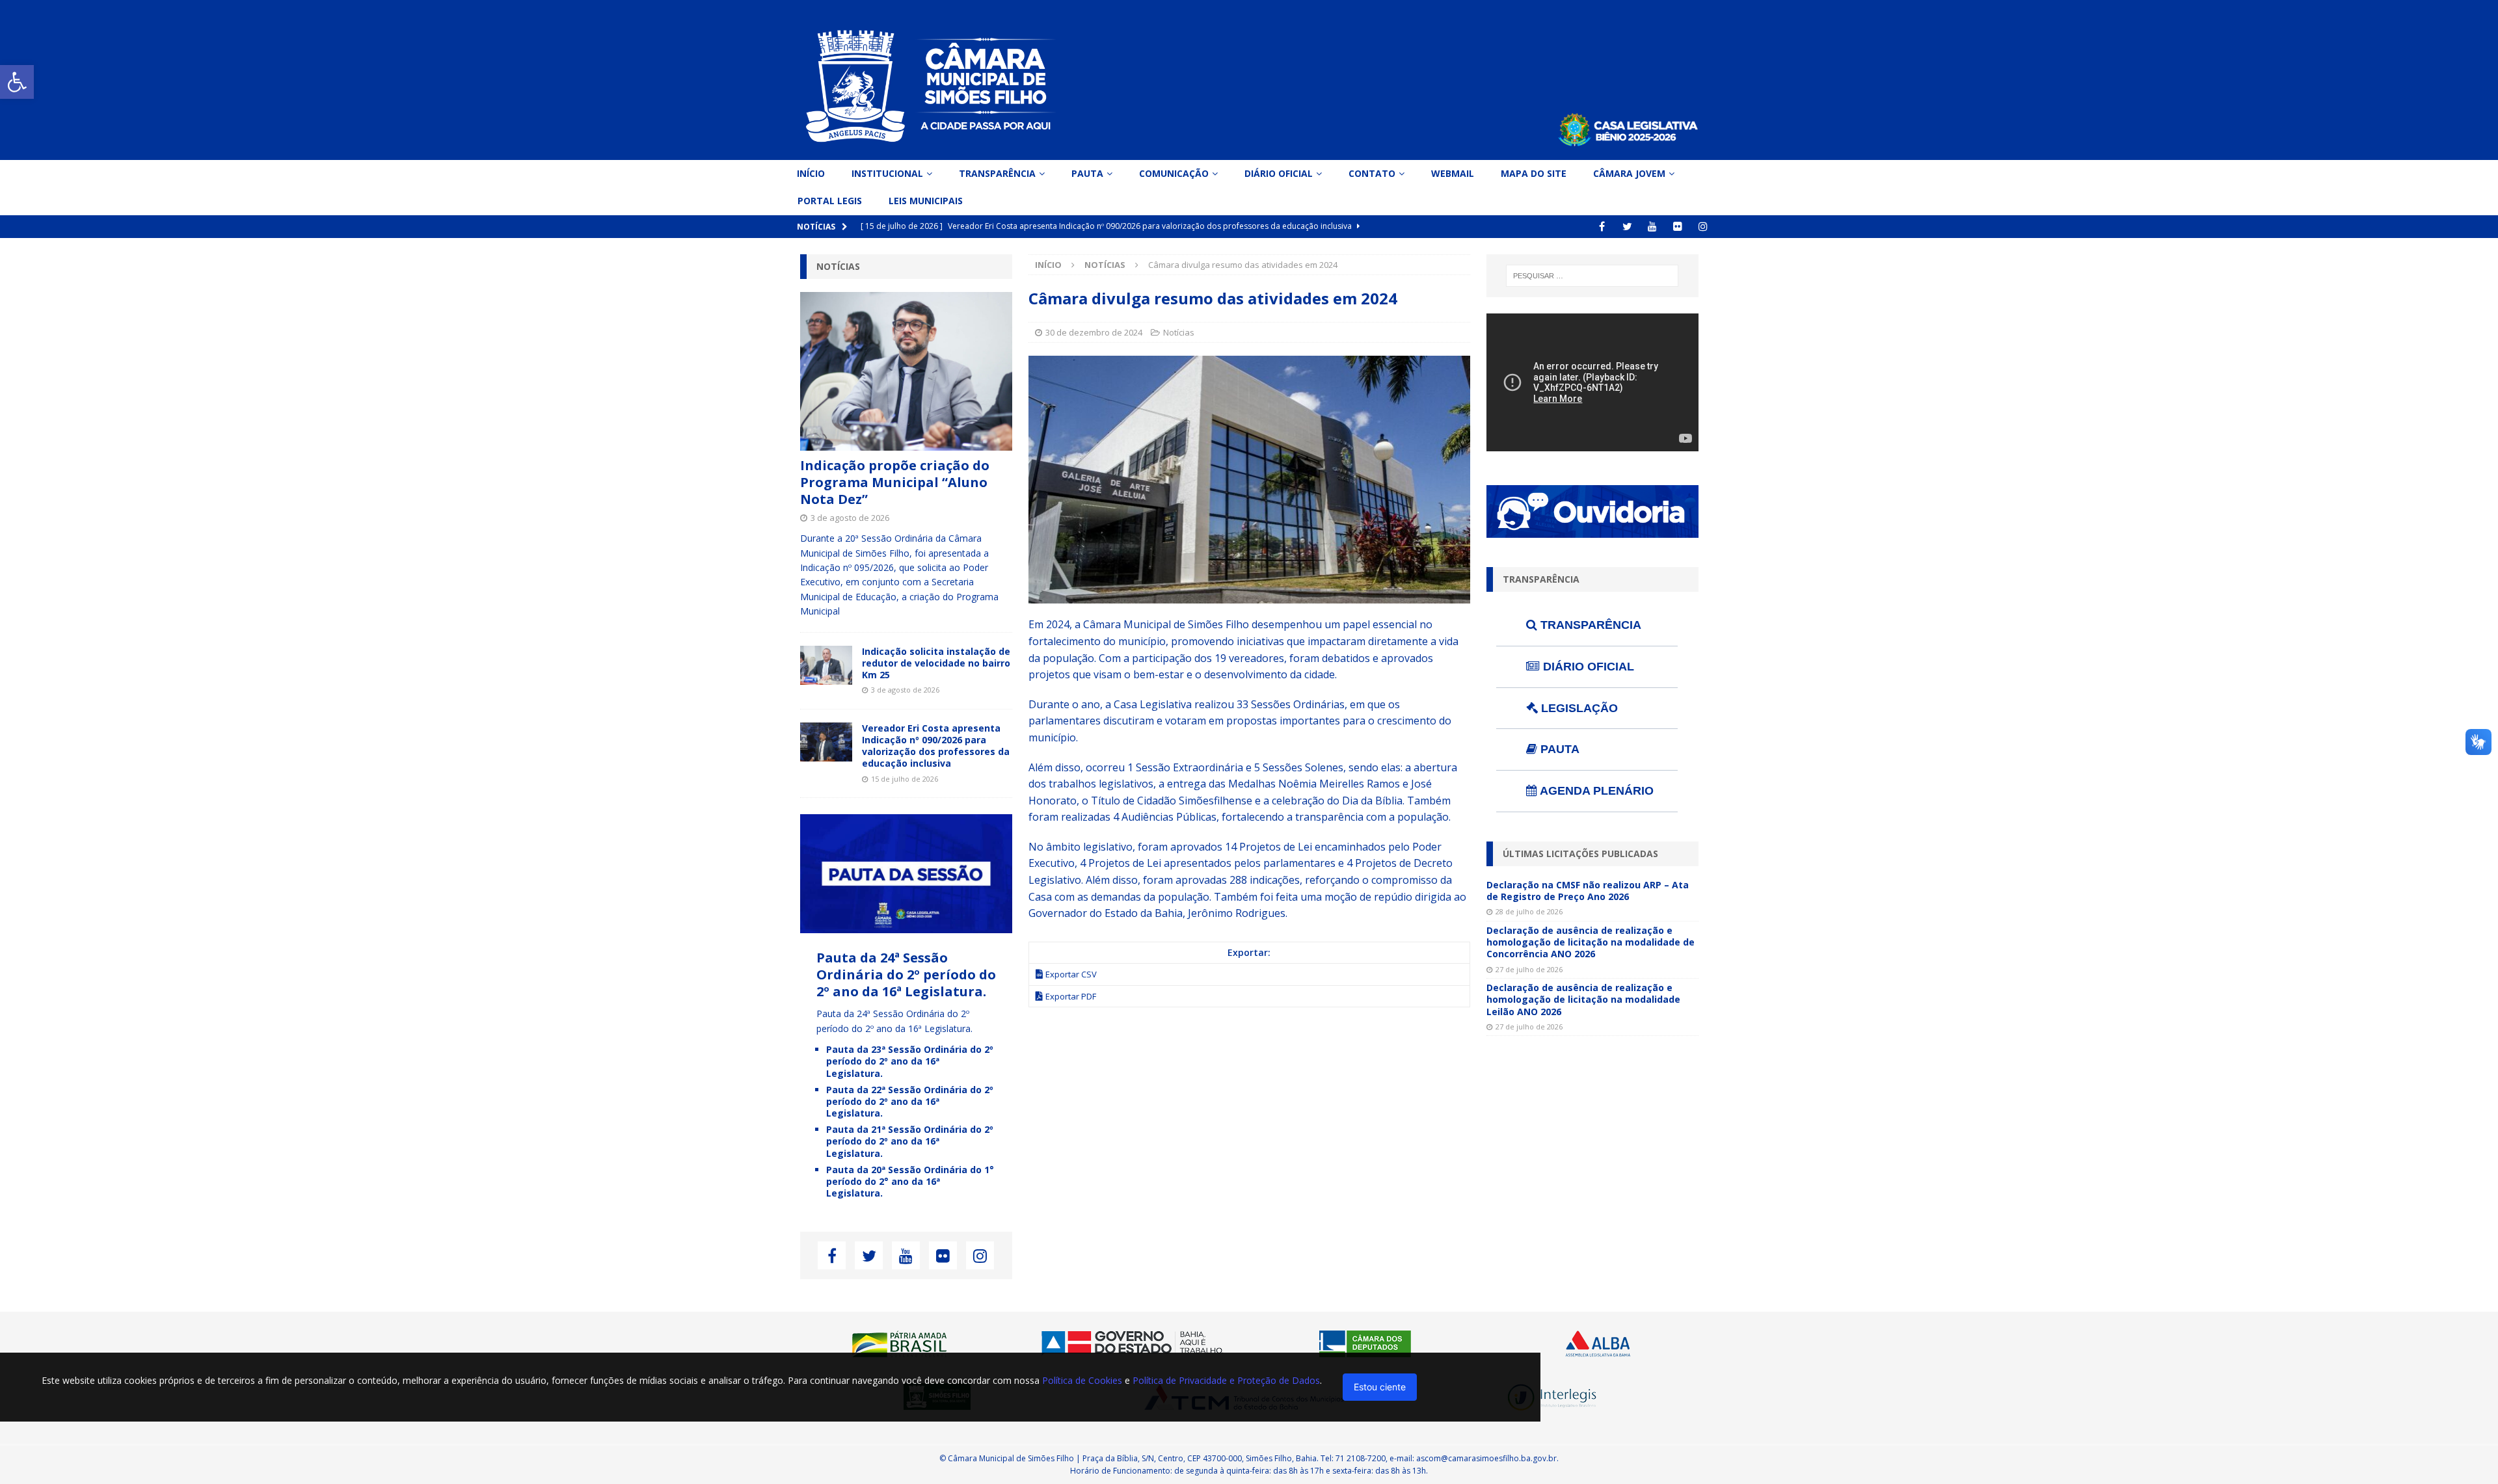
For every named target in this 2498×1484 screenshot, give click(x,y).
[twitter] (1627, 227)
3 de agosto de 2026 (850, 518)
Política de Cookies (1082, 1380)
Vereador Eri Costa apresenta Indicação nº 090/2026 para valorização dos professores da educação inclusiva (936, 746)
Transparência (997, 173)
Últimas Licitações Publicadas (1580, 854)
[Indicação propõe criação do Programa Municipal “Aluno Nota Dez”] (906, 372)
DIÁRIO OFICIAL (1587, 667)
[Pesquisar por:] (1592, 276)
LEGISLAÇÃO (1578, 708)
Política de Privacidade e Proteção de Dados (1226, 1380)
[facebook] (1602, 227)
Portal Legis (830, 201)
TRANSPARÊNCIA (1589, 625)
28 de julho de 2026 (1529, 911)
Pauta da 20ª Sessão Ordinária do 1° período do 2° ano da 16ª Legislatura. (910, 1181)
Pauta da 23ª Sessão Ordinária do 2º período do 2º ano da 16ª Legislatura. (910, 1061)
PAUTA (1558, 749)
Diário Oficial (1279, 173)
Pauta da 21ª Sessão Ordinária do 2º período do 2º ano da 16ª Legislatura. (910, 1141)
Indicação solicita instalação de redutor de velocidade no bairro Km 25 (936, 663)
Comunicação (1174, 173)
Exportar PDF (1071, 996)
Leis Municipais (926, 201)
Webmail (1453, 173)
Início (811, 173)
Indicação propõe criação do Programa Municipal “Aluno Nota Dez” (895, 482)
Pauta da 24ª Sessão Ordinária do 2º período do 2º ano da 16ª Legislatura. (906, 974)
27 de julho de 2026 (1529, 969)
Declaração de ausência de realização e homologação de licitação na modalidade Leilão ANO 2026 (1583, 999)
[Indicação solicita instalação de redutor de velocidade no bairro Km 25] (826, 665)
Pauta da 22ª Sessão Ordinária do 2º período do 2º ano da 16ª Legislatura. (910, 1101)
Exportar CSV (1071, 974)
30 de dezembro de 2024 (1094, 332)
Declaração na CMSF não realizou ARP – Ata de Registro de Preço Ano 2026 (1588, 891)
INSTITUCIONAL (887, 173)
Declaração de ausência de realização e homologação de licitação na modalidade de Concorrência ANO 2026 (1591, 942)
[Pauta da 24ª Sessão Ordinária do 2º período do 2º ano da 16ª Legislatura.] (906, 926)
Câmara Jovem (1629, 173)
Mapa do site (1534, 173)
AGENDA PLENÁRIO (1595, 791)
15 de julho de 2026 (905, 779)
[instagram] (1703, 227)
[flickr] (1678, 227)
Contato (1372, 173)
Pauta (1087, 173)
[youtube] (1653, 227)
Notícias (1179, 332)
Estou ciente (1380, 1387)
